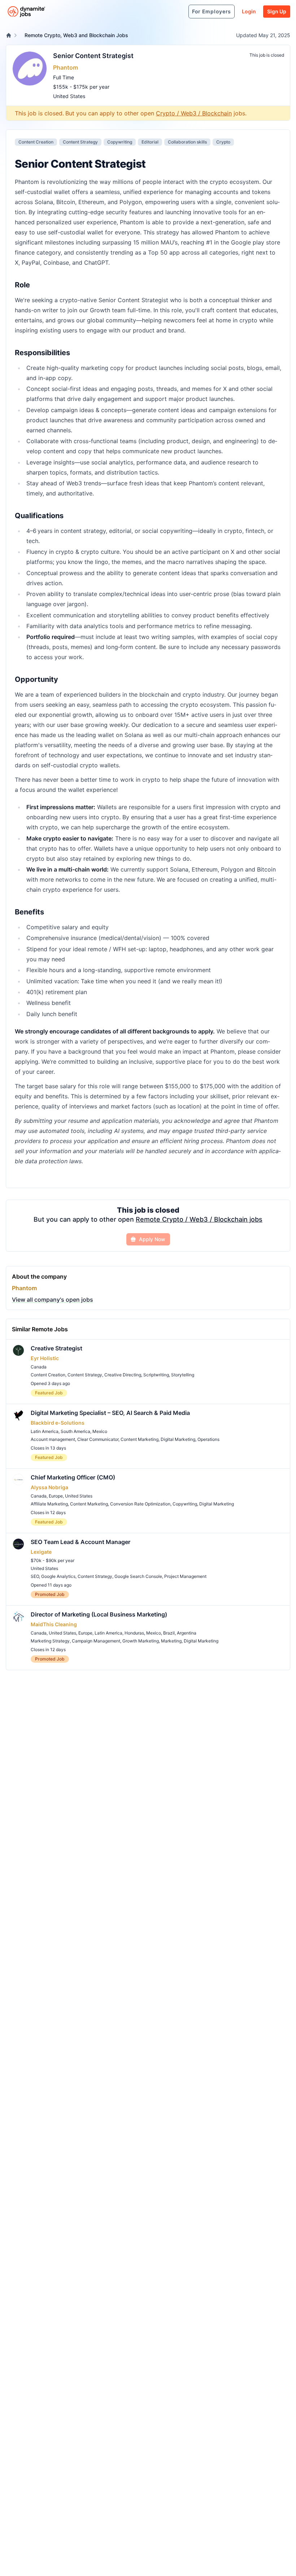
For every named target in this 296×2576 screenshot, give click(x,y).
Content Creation (36, 142)
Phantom (66, 67)
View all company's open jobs (53, 1300)
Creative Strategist (56, 1348)
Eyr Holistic (45, 1358)
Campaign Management (96, 1641)
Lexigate (41, 1552)
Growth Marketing (141, 1641)
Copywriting (120, 142)
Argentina (187, 1633)
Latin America (45, 1431)
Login (249, 11)
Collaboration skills (187, 142)
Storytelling (183, 1375)
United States (69, 96)
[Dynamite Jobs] (9, 35)
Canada (39, 1367)
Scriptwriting (156, 1375)
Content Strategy (80, 142)
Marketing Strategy (50, 1641)
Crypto (223, 142)
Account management (53, 1439)
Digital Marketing (178, 1439)
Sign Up (277, 11)
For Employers (212, 11)
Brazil (169, 1633)
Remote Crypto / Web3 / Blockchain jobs (199, 1219)
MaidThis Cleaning (54, 1624)
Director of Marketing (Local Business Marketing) (99, 1614)
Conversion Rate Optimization (140, 1504)
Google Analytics (58, 1576)
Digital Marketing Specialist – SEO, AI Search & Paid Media (110, 1413)
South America (75, 1431)
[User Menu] (179, 12)
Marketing (171, 1641)
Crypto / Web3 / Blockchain (194, 113)
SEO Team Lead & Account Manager (80, 1542)
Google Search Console (138, 1576)
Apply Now (152, 1239)
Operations (208, 1439)
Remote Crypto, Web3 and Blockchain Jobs (76, 35)
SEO (35, 1576)
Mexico (100, 1431)
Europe (56, 1496)
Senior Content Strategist (93, 56)
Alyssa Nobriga (49, 1487)
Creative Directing (123, 1375)
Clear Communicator (98, 1439)
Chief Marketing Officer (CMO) (73, 1477)
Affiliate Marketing (49, 1504)
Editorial (150, 142)
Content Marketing (140, 1439)
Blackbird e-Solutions (58, 1423)
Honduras (134, 1633)
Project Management (185, 1576)
